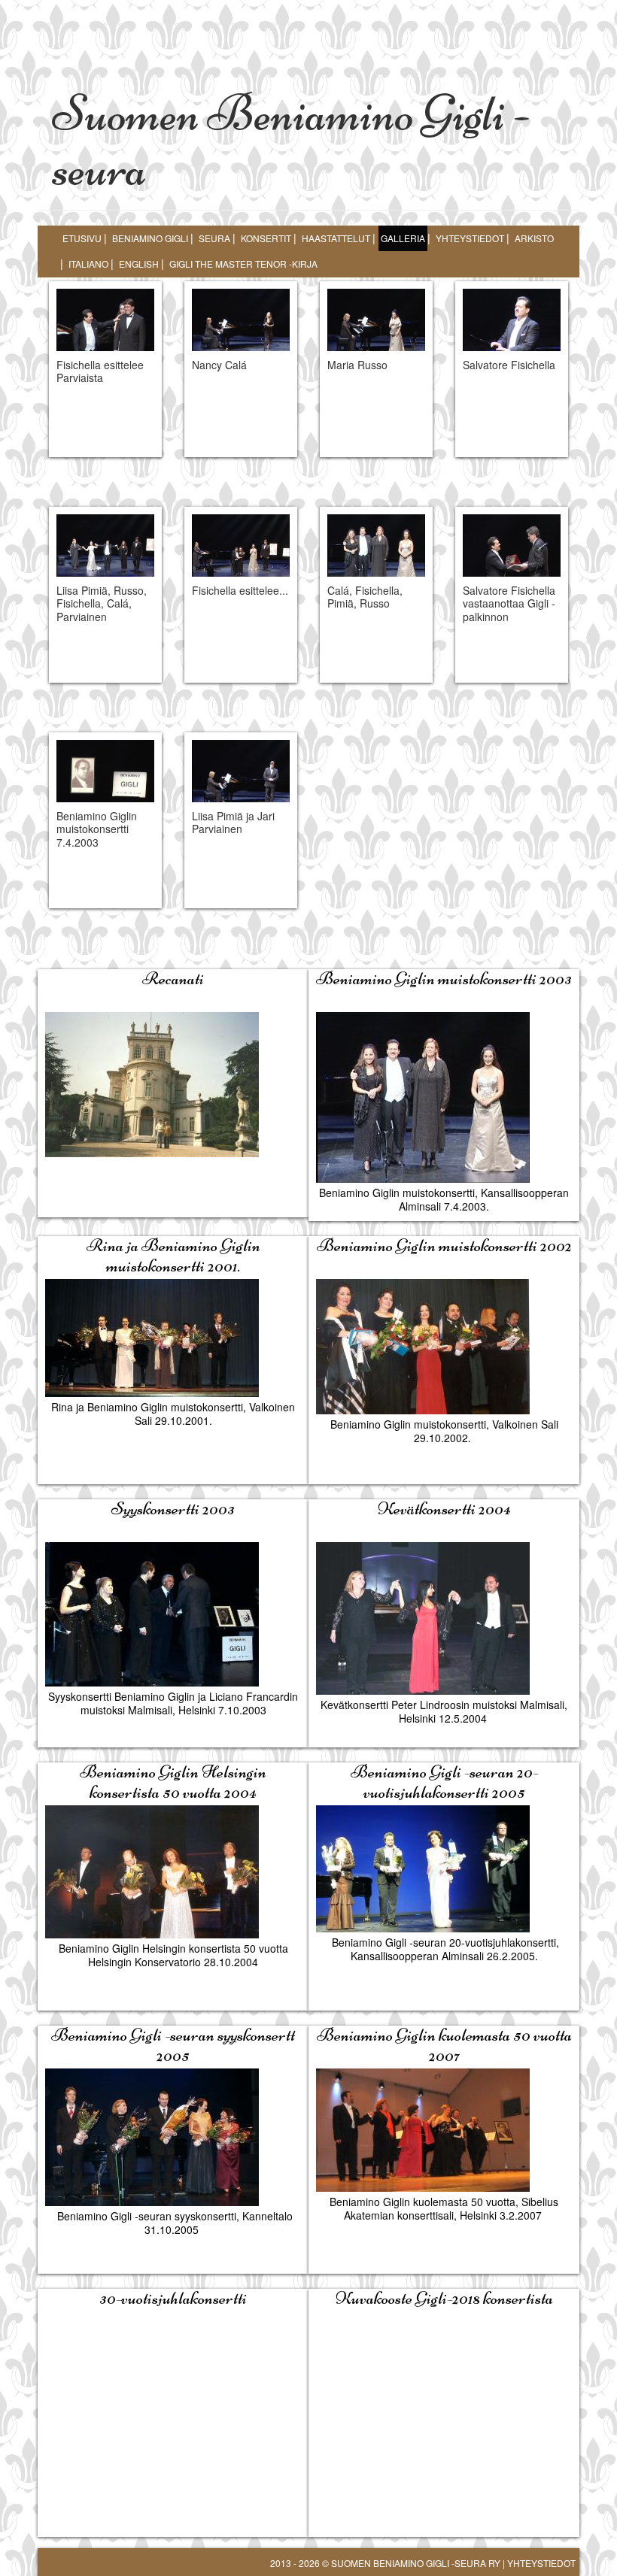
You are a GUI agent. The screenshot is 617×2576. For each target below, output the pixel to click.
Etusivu (82, 238)
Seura (214, 238)
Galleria (403, 238)
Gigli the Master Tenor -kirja (243, 264)
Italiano (88, 264)
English (139, 264)
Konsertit (266, 238)
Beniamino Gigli (150, 238)
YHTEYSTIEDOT (541, 2563)
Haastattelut (336, 238)
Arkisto (534, 238)
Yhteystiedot (470, 238)
